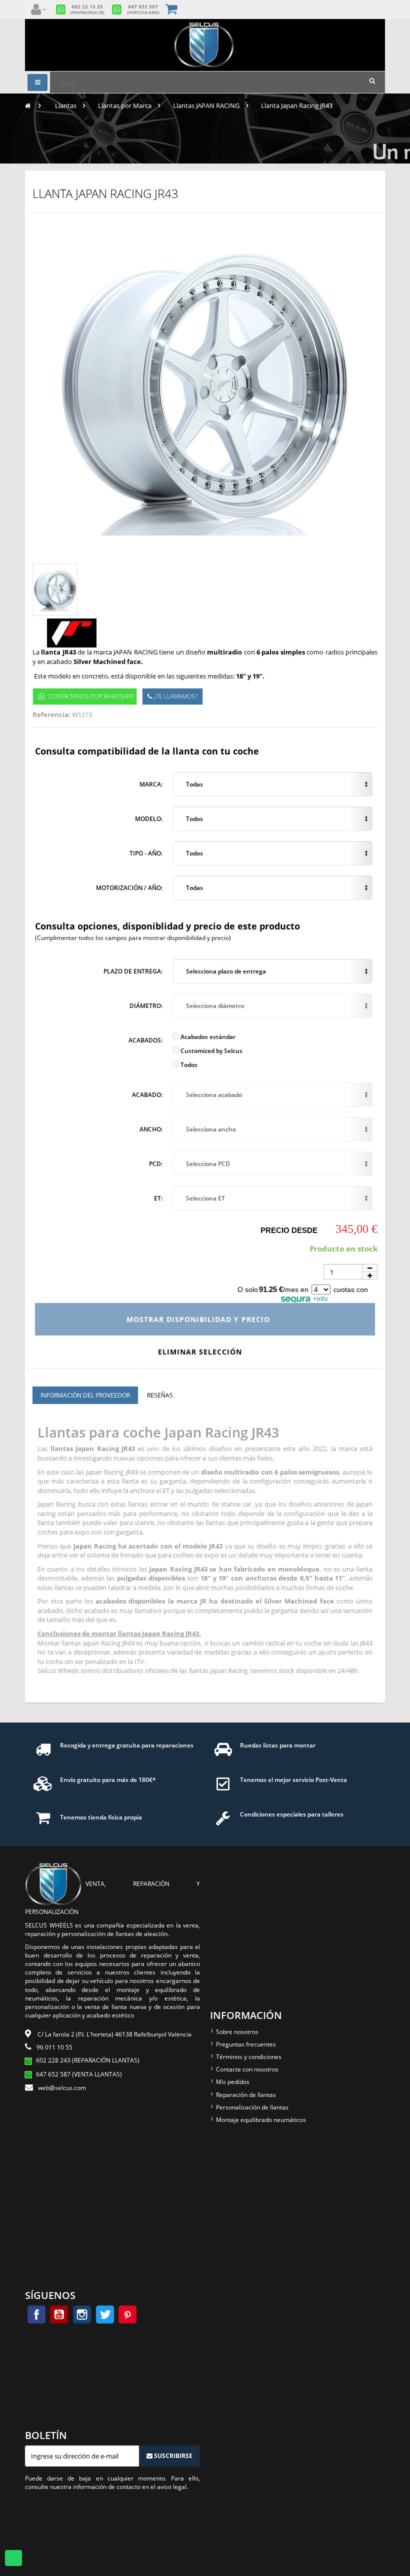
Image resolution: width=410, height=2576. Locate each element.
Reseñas (160, 1395)
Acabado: (147, 1095)
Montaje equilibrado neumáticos (261, 2120)
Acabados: (145, 1040)
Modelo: (149, 819)
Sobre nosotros (237, 2032)
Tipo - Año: (146, 853)
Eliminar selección (201, 1352)
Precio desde (289, 1230)
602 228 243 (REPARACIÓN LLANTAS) (88, 2060)
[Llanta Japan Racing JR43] (55, 589)
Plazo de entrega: (133, 971)
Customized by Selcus (211, 1051)
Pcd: (156, 1164)
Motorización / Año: (129, 888)
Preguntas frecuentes (246, 2044)
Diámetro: (146, 1006)
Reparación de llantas (246, 2095)
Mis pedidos (233, 2082)
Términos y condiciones (249, 2057)
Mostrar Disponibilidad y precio (199, 1319)
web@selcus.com (62, 2088)
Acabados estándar (207, 1037)
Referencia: (51, 714)
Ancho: (151, 1129)
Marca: (151, 784)
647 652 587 (143, 9)
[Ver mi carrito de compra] (172, 10)
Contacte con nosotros (247, 2069)
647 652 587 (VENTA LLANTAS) (79, 2074)
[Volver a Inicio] (28, 105)
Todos (188, 1065)
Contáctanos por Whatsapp (91, 696)
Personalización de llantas (252, 2107)
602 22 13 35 (87, 9)
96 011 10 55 (54, 2047)
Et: (158, 1198)
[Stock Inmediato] (205, 45)
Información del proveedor (85, 1395)
